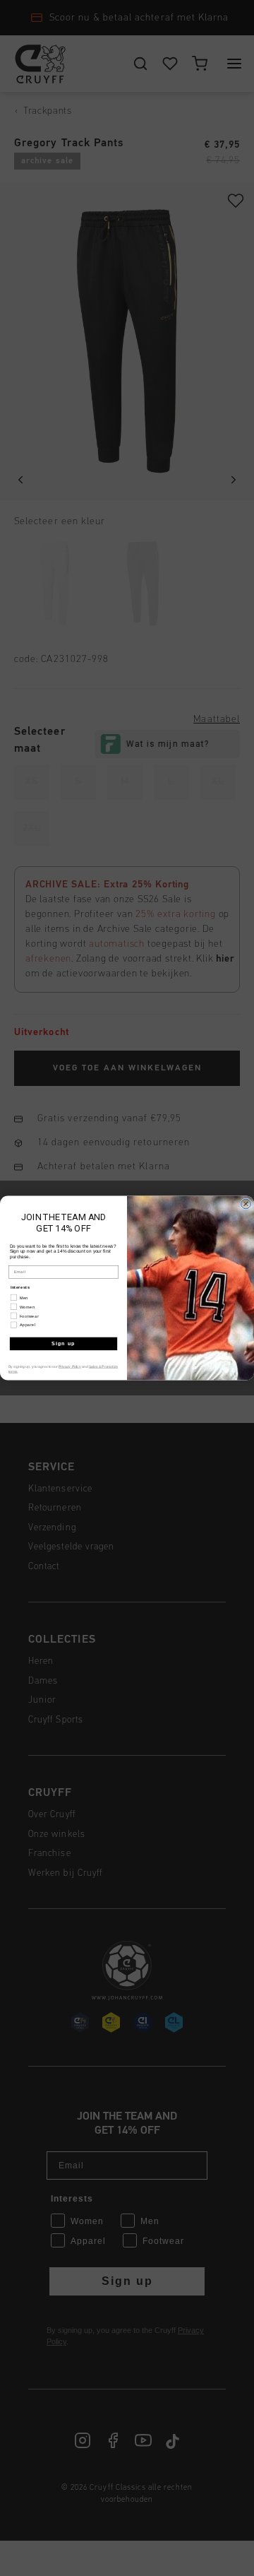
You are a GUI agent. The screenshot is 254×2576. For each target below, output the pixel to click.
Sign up (64, 1344)
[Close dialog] (246, 1204)
